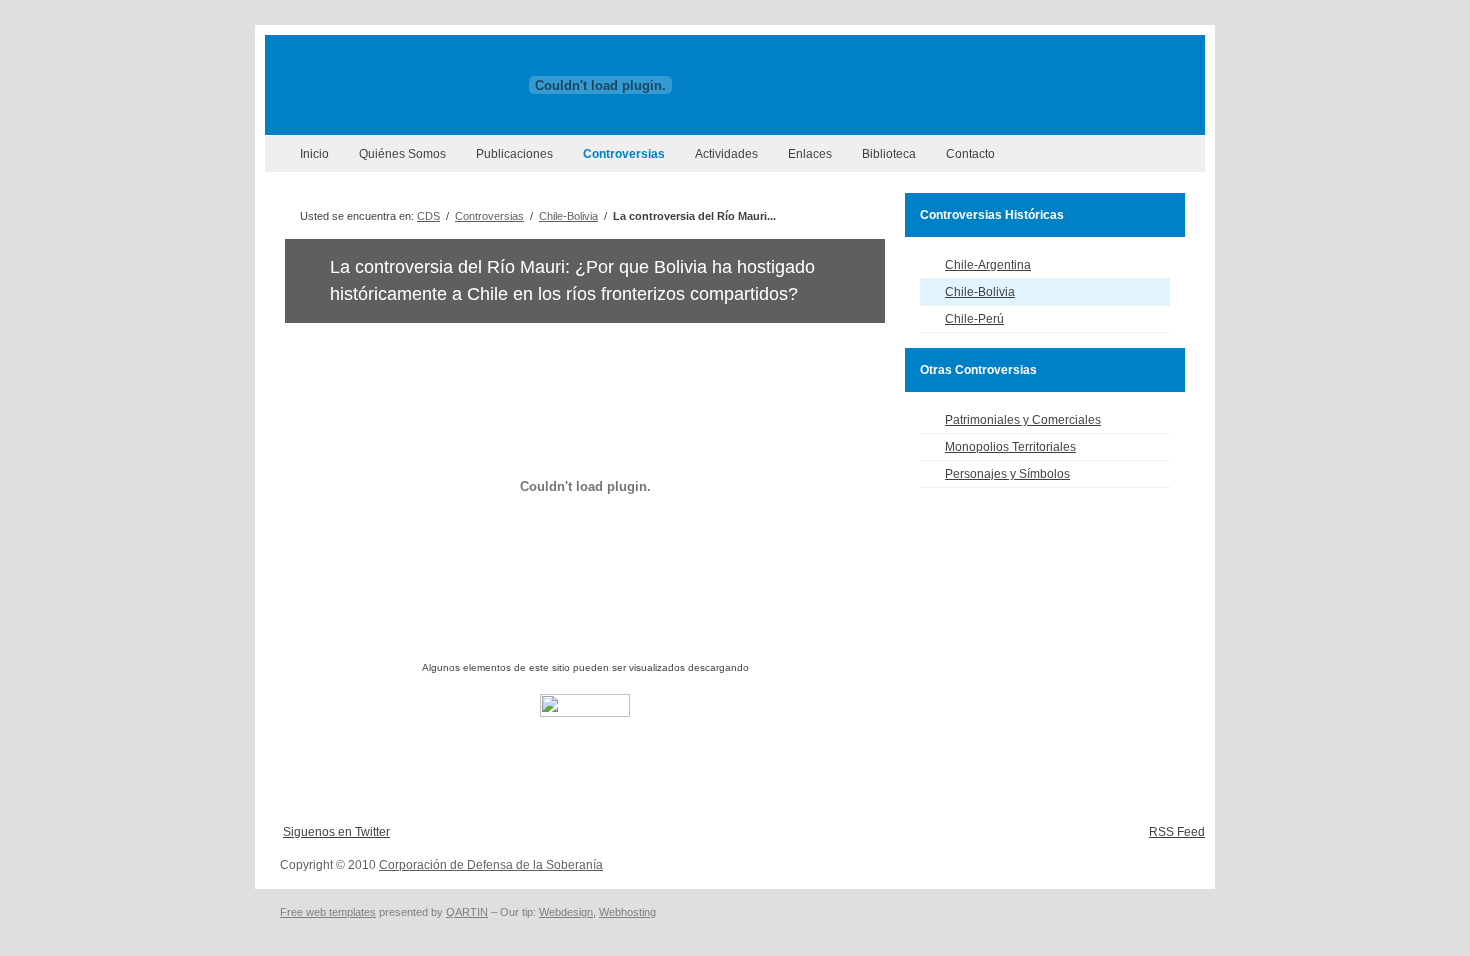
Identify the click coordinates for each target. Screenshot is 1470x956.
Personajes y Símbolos (1007, 474)
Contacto (970, 154)
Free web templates (328, 912)
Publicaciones (514, 154)
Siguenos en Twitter (336, 832)
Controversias (624, 154)
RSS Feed (1177, 832)
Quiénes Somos (402, 154)
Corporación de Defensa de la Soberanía (491, 865)
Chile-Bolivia (568, 216)
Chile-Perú (974, 319)
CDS (428, 216)
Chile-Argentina (988, 265)
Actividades (726, 154)
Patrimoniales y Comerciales (1023, 420)
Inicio (314, 154)
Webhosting (627, 912)
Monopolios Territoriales (1010, 447)
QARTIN (467, 912)
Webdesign (566, 912)
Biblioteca (889, 154)
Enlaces (810, 154)
